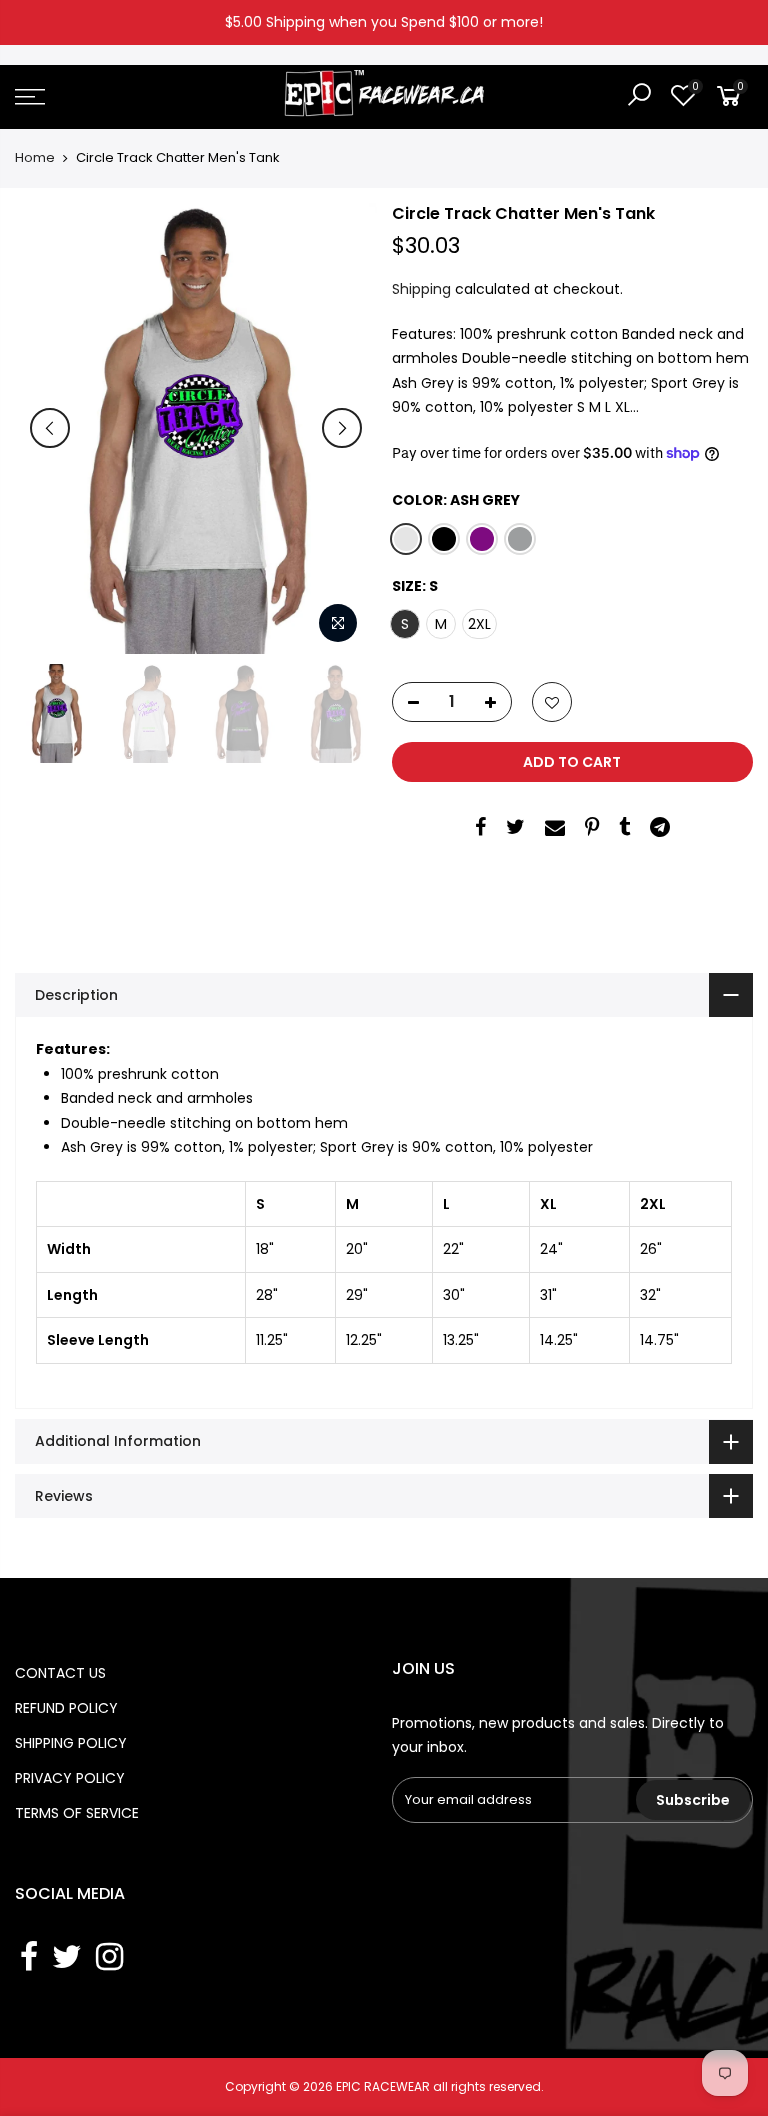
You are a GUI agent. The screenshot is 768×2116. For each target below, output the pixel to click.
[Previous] (50, 428)
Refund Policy (66, 1708)
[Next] (342, 428)
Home (35, 158)
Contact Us (60, 1673)
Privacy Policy (70, 1778)
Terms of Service (77, 1813)
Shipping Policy (71, 1743)
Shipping (421, 289)
